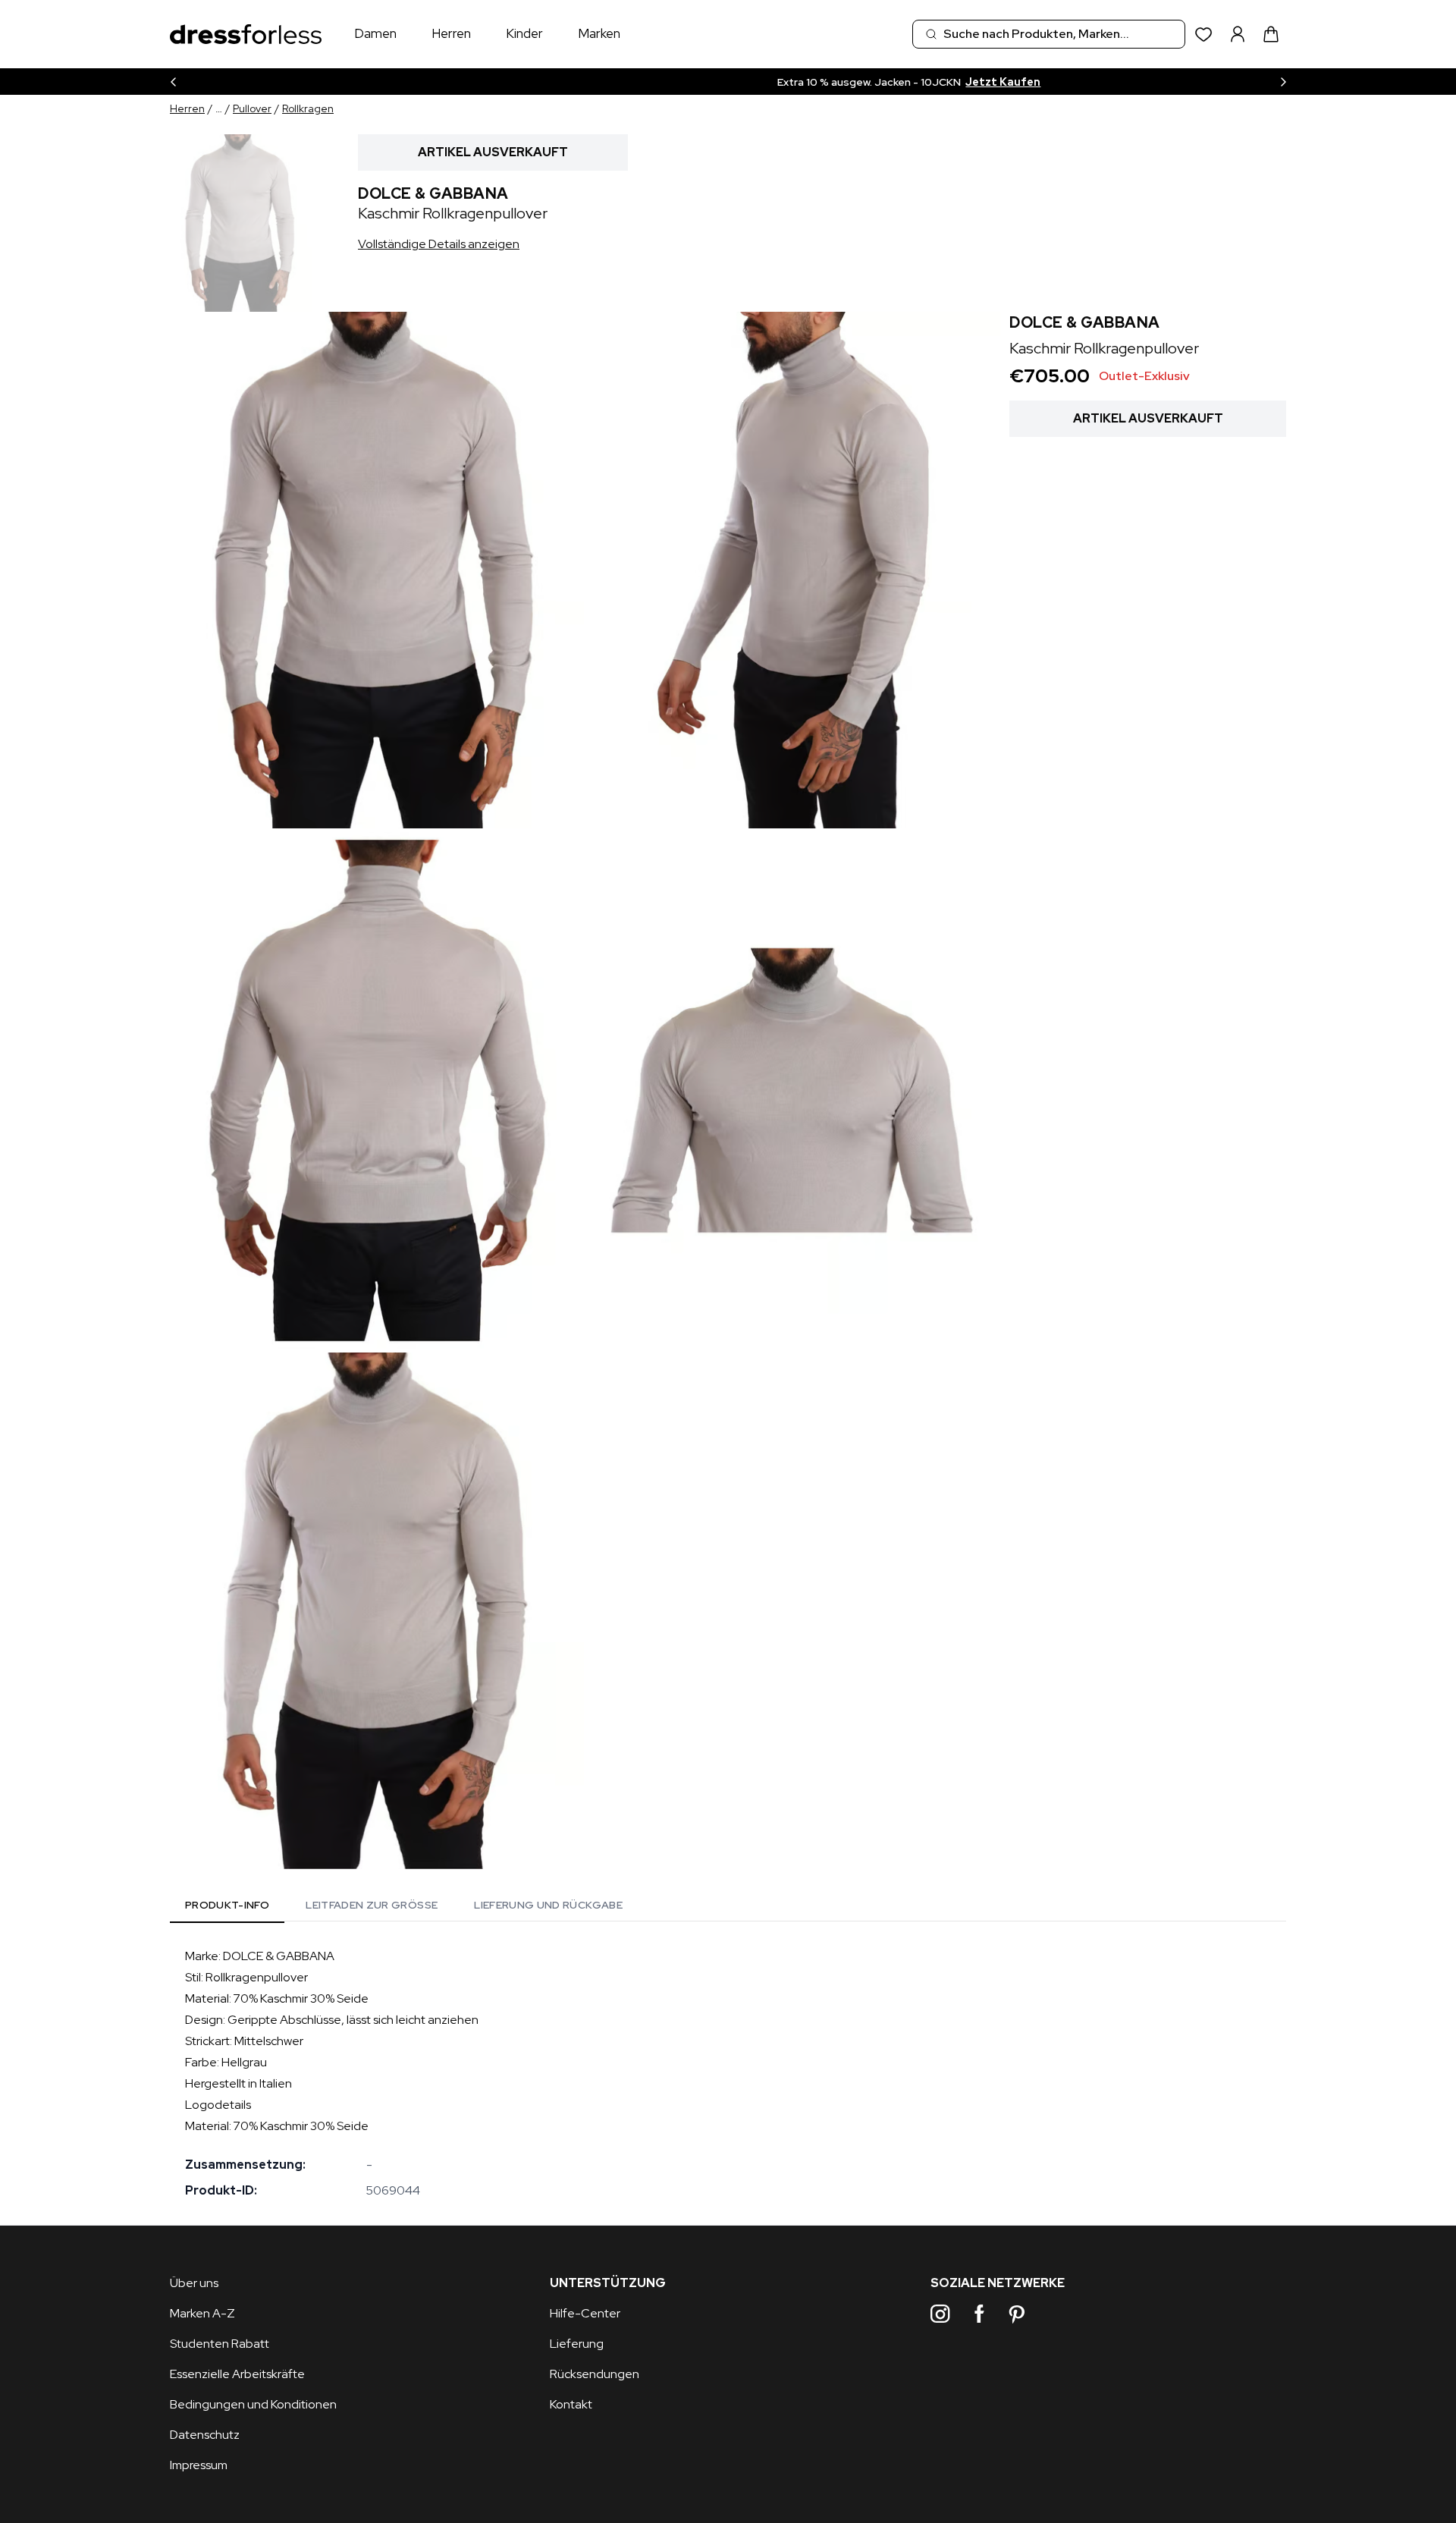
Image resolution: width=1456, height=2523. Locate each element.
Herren (451, 33)
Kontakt (571, 2404)
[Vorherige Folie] (173, 82)
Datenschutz (205, 2435)
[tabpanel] (728, 2073)
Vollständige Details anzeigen (439, 244)
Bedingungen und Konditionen (253, 2404)
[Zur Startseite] (246, 35)
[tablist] (404, 1907)
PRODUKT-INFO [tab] (227, 1905)
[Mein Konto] (1238, 34)
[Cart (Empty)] (1271, 34)
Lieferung (577, 2344)
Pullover (252, 108)
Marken (599, 33)
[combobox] (1049, 34)
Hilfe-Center (585, 2313)
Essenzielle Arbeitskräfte (237, 2374)
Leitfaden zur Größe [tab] (372, 1905)
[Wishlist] (1204, 35)
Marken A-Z (202, 2313)
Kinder (524, 33)
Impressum (199, 2465)
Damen (375, 33)
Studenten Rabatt (220, 2344)
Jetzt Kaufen (830, 82)
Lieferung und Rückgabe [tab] (548, 1905)
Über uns (194, 2283)
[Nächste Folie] (1283, 82)
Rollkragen (308, 108)
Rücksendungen (595, 2374)
